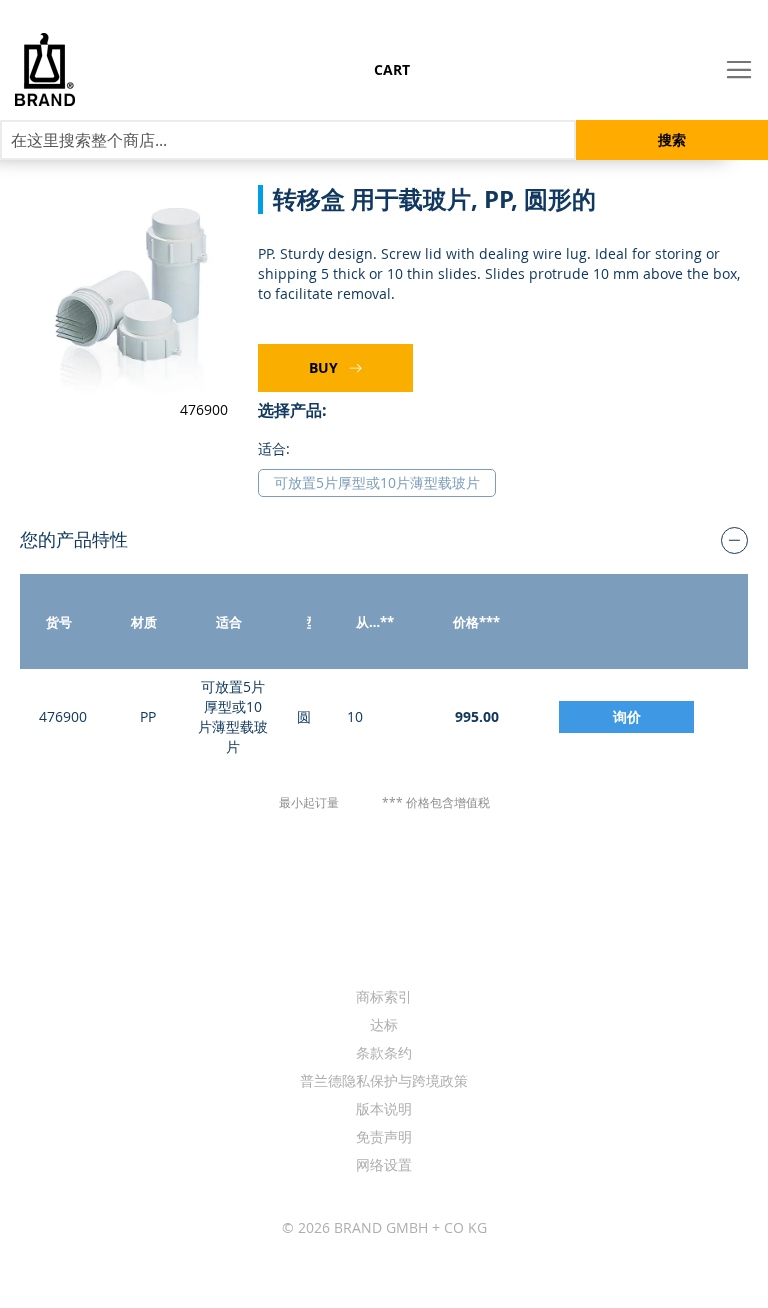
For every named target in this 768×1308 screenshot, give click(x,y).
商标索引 (384, 996)
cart (392, 69)
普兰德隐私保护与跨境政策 (384, 1080)
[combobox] (288, 140)
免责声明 (384, 1136)
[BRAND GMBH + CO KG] (61, 69)
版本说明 (384, 1108)
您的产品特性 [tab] (74, 539)
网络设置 (384, 1164)
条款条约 (384, 1052)
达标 (384, 1024)
